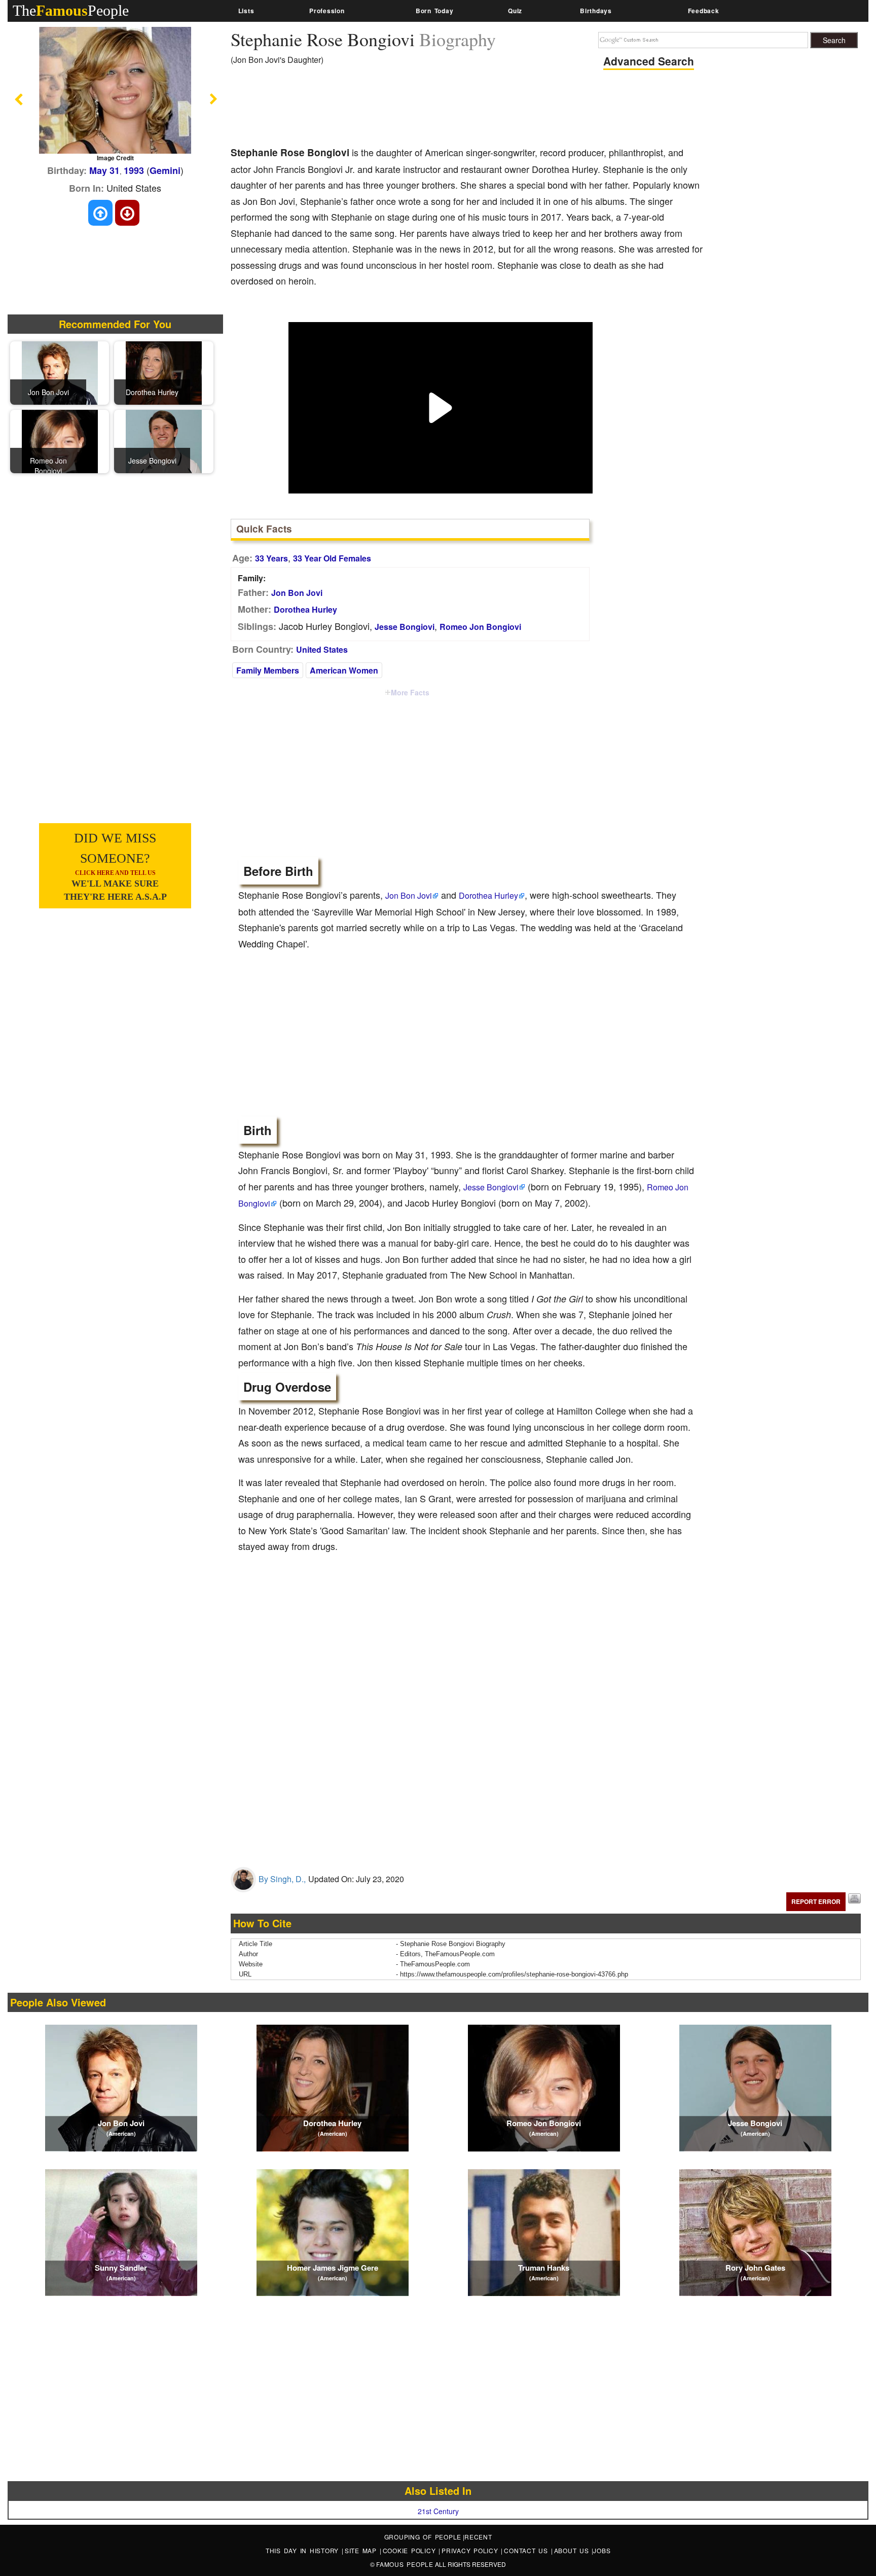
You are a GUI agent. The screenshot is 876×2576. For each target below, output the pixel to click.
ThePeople (71, 10)
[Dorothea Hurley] (164, 372)
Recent (478, 2537)
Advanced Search (649, 61)
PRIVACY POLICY (471, 2550)
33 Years (271, 558)
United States (322, 649)
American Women (344, 670)
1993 (134, 170)
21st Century (438, 2511)
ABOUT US (573, 2550)
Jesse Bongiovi (405, 627)
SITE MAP (362, 2550)
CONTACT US (527, 2550)
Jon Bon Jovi (297, 593)
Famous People (405, 2564)
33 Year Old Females (332, 558)
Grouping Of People (423, 2537)
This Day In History (304, 2550)
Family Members (268, 670)
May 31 (104, 170)
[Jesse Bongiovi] (164, 441)
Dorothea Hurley (305, 609)
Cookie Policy (411, 2550)
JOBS (602, 2550)
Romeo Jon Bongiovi (480, 627)
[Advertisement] (415, 109)
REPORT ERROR (816, 1901)
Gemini (165, 170)
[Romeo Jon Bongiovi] (60, 441)
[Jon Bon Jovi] (60, 372)
